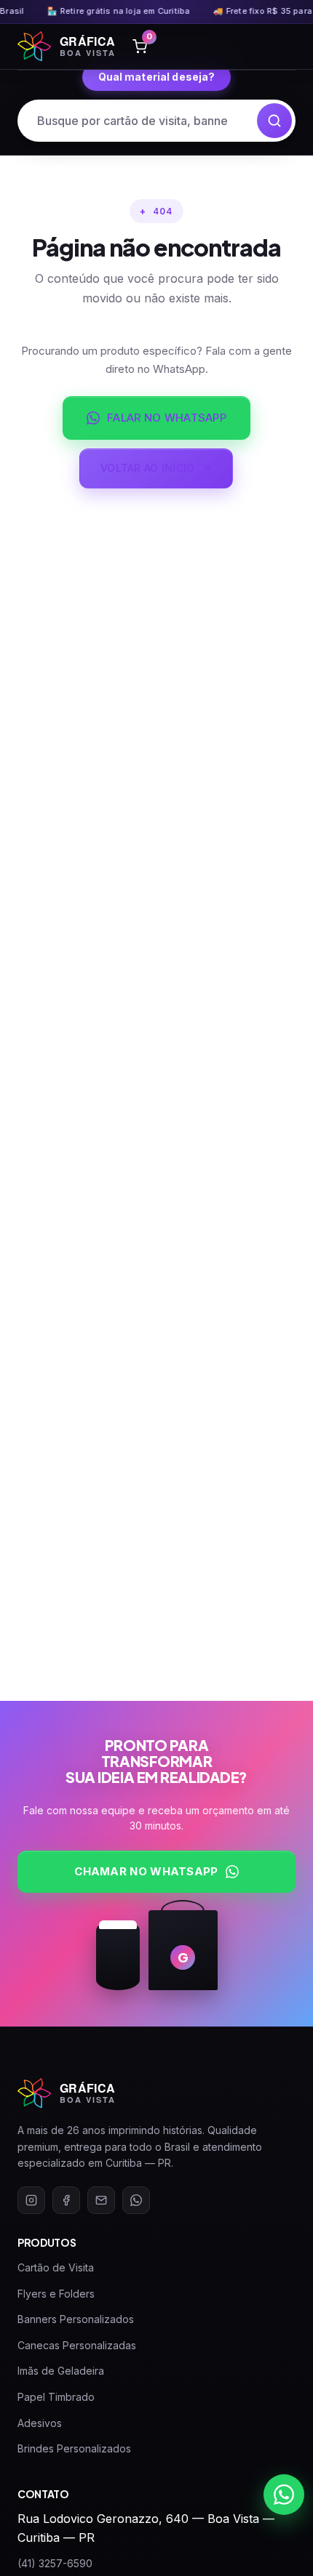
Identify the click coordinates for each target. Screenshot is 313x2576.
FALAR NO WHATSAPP (167, 418)
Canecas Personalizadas (77, 2345)
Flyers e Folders (56, 2294)
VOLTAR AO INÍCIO (147, 468)
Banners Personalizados (76, 2319)
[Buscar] (274, 121)
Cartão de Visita (56, 2267)
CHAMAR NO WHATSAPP (146, 1871)
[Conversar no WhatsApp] (284, 2495)
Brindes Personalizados (74, 2448)
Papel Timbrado (56, 2397)
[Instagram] (31, 2200)
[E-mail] (101, 2200)
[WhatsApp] (136, 2200)
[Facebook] (66, 2200)
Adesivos (40, 2423)
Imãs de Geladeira (61, 2371)
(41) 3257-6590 (55, 2563)
